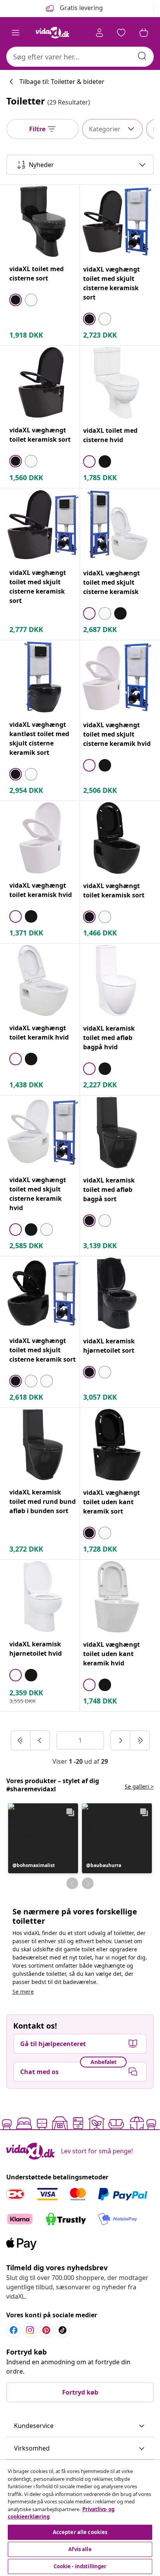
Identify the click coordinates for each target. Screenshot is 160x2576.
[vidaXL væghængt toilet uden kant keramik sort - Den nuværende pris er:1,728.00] (117, 1445)
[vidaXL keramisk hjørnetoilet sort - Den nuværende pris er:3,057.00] (117, 1293)
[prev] (40, 1740)
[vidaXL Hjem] (52, 33)
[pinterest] (46, 2330)
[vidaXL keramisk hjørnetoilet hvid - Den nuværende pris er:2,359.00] (43, 1596)
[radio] (16, 300)
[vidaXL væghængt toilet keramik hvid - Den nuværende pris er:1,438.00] (43, 980)
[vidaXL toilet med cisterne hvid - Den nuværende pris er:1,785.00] (117, 383)
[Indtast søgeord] (142, 56)
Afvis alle (80, 2549)
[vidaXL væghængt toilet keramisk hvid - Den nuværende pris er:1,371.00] (43, 838)
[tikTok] (63, 2330)
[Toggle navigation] (16, 33)
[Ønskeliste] (121, 33)
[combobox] (80, 57)
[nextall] (140, 1740)
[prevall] (21, 1740)
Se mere (23, 1992)
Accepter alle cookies (80, 2532)
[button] (43, 1838)
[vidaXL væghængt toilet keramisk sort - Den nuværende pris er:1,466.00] (117, 838)
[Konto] (99, 33)
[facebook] (14, 2330)
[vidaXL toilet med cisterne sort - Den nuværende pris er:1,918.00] (43, 221)
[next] (121, 1740)
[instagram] (30, 2330)
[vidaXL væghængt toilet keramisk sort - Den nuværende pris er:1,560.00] (43, 382)
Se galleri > (139, 1786)
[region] (80, 2518)
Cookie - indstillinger (80, 2566)
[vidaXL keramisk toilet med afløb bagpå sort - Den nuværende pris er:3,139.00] (117, 1132)
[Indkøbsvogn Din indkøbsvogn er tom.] (144, 33)
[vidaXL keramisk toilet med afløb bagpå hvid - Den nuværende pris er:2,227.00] (117, 981)
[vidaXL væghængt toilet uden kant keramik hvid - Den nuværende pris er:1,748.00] (117, 1597)
